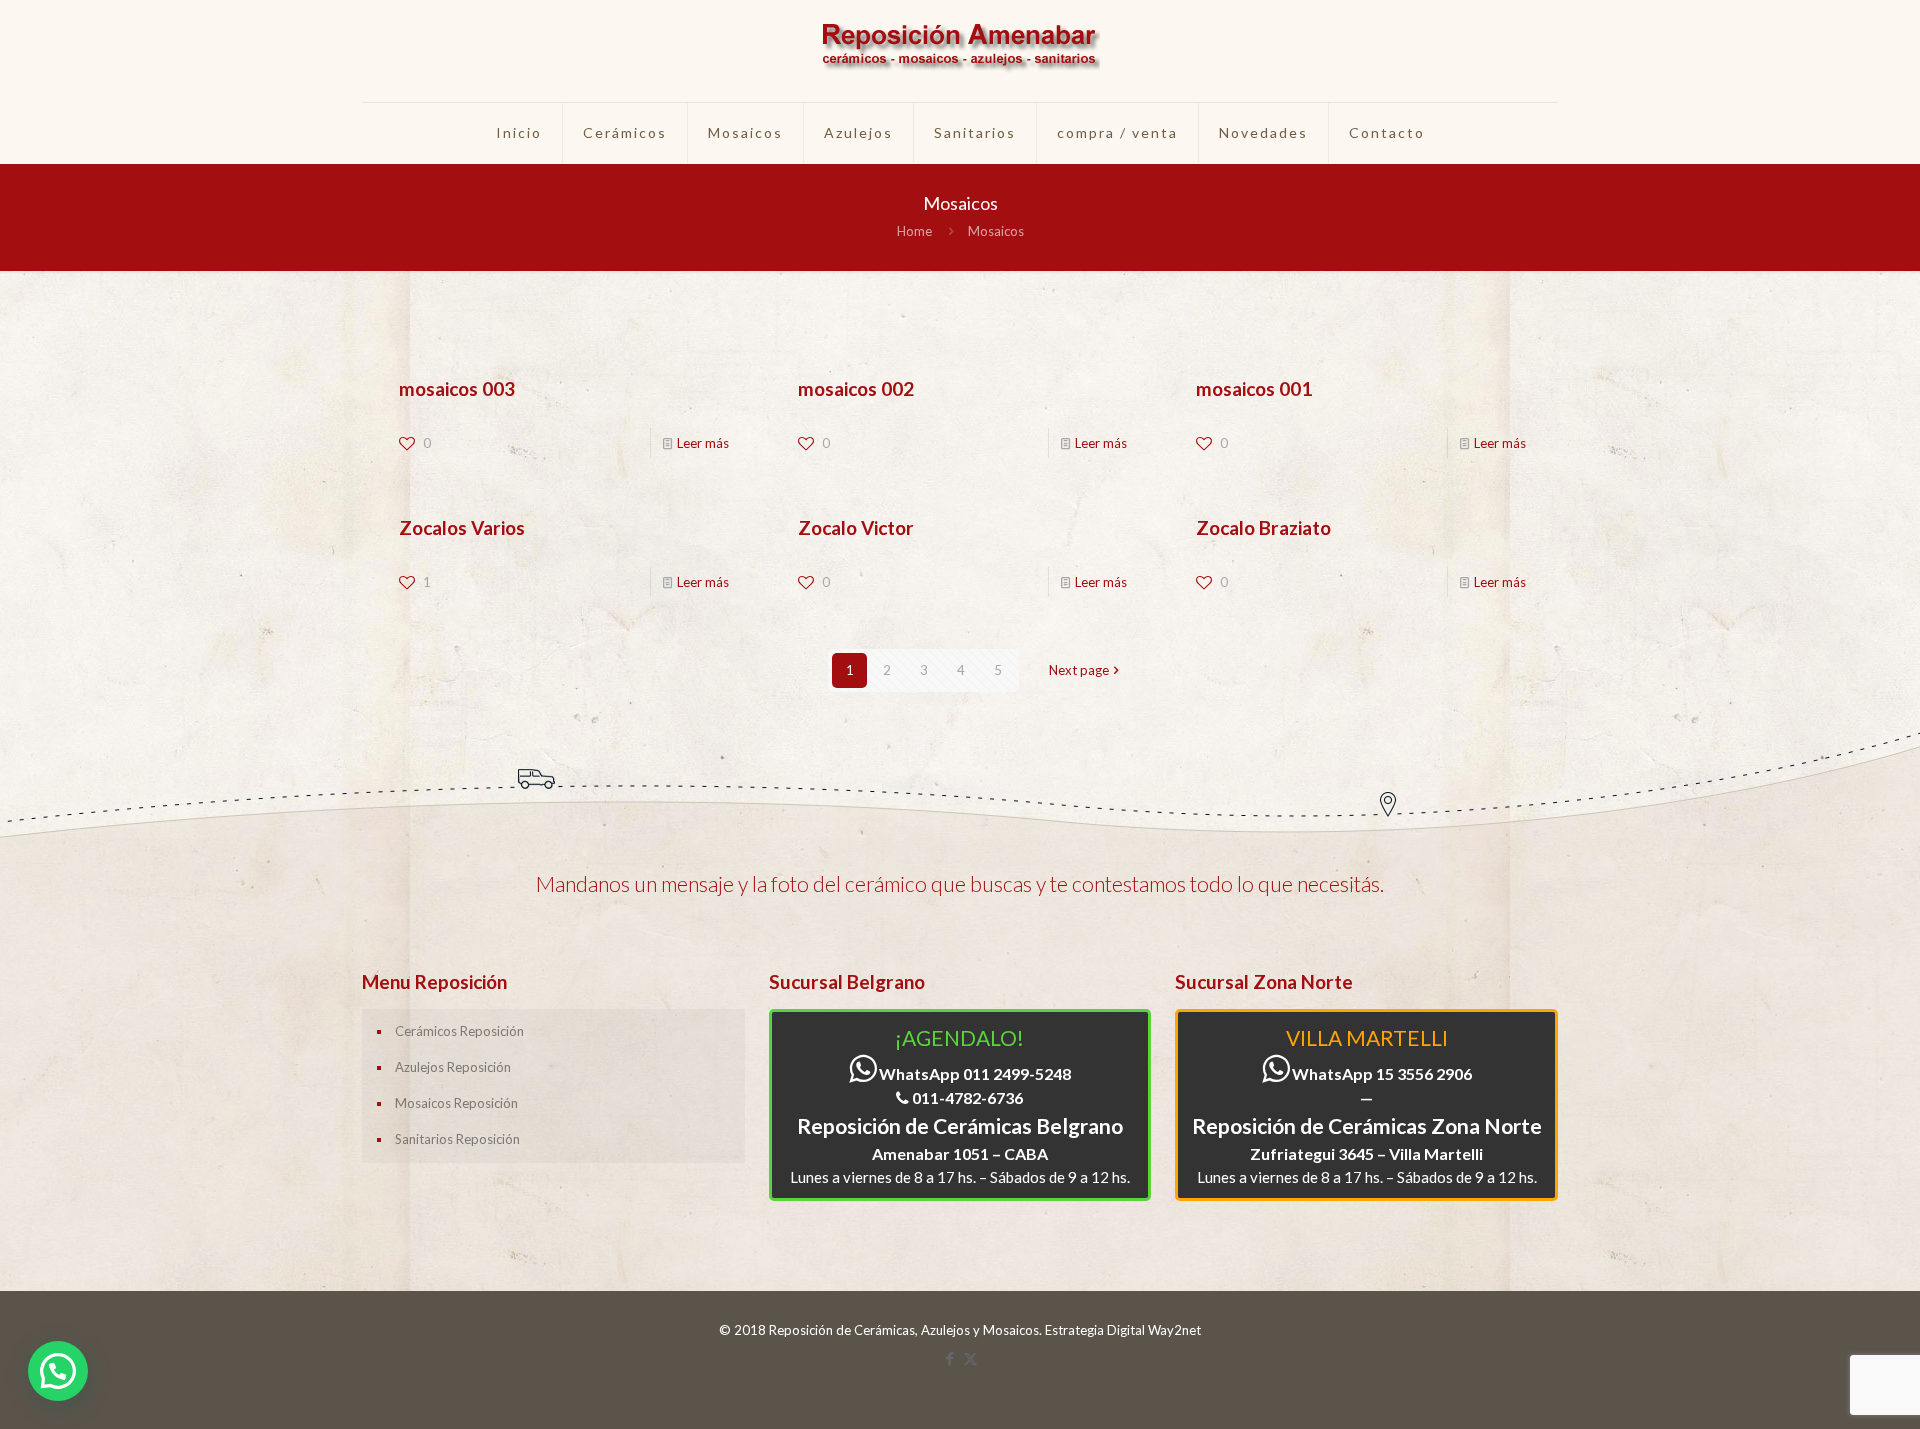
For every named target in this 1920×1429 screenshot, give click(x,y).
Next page (1079, 670)
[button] (58, 1371)
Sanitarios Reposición (457, 1139)
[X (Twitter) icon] (970, 1358)
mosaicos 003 (457, 388)
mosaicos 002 (856, 388)
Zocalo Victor (856, 527)
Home (914, 231)
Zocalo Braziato (1263, 527)
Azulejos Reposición (453, 1067)
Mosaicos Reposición (456, 1103)
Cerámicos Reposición (459, 1031)
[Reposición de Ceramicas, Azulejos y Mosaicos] (960, 51)
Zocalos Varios (462, 527)
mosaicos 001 (1254, 388)
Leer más (703, 443)
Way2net (1174, 1330)
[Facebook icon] (949, 1358)
